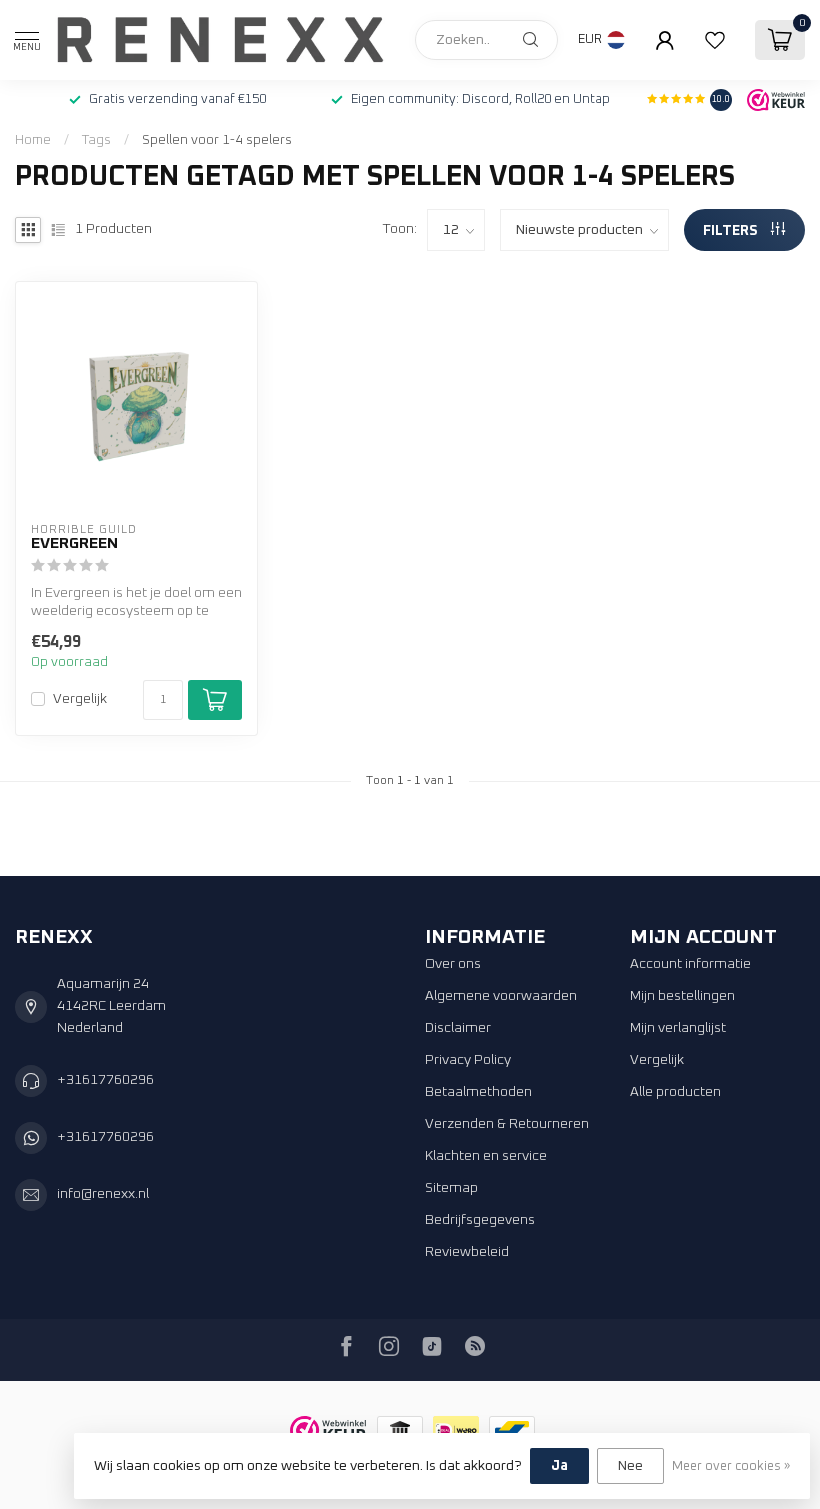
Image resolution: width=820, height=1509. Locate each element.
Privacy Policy (468, 1060)
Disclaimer (458, 1028)
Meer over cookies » (731, 1466)
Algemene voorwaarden (501, 996)
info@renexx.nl (103, 1194)
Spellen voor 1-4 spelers (217, 140)
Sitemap (451, 1188)
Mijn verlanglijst (678, 1028)
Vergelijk (80, 699)
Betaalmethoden (478, 1092)
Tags (96, 140)
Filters (732, 231)
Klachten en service (486, 1156)
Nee (630, 1466)
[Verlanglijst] (715, 40)
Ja (559, 1466)
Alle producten (675, 1092)
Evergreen (74, 543)
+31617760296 (105, 1080)
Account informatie (690, 964)
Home (33, 140)
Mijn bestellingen (682, 996)
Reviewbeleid (467, 1252)
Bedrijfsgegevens (480, 1220)
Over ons (453, 964)
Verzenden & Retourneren (507, 1124)
